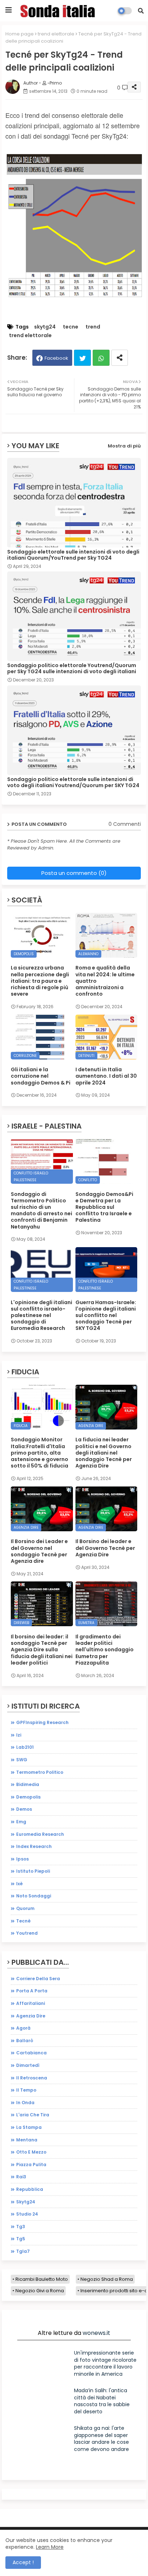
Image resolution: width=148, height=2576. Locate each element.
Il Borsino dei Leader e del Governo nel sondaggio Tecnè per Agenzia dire (39, 1551)
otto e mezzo (31, 2152)
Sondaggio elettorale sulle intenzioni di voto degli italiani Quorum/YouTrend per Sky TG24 (73, 555)
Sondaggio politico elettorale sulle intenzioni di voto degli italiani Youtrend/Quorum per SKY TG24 (73, 782)
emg (21, 1822)
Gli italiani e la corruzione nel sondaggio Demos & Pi (41, 1076)
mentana (27, 2140)
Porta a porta (32, 1991)
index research (34, 1846)
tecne (71, 327)
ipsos (22, 1859)
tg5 (21, 2239)
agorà (23, 2028)
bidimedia (28, 1784)
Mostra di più (124, 446)
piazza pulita (31, 2165)
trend (93, 327)
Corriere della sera (38, 1979)
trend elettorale (56, 34)
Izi (19, 1735)
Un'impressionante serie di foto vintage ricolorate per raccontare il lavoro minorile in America (105, 2363)
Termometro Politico (40, 1772)
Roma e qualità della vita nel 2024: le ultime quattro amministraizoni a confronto (105, 981)
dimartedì (28, 2065)
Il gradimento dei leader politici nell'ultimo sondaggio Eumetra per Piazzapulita (105, 1650)
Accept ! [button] (23, 2562)
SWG (22, 1760)
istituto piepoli (33, 1871)
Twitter (82, 358)
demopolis (28, 1797)
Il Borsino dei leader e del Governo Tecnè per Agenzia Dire (105, 1548)
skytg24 (45, 327)
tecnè (23, 1921)
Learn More (50, 2547)
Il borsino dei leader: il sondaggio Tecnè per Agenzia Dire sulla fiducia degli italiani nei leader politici (42, 1650)
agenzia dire (31, 2016)
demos (24, 1809)
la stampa (29, 2127)
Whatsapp (101, 358)
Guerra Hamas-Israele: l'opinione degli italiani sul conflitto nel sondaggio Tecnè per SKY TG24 (106, 1315)
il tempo (26, 2090)
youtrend (27, 1933)
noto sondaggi (34, 1896)
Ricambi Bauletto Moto (42, 2279)
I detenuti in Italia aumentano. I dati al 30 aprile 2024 (106, 1076)
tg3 (21, 2227)
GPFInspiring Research (42, 1722)
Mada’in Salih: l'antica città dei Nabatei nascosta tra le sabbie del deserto (102, 2401)
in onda (25, 2103)
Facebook (56, 358)
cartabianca (31, 2053)
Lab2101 (25, 1747)
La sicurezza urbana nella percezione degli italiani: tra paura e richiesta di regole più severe (40, 981)
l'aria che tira (33, 2115)
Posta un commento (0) (74, 873)
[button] (141, 11)
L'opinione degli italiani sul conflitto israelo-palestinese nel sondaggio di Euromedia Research (41, 1315)
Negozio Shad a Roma (107, 2279)
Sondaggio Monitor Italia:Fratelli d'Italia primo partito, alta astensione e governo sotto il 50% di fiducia (40, 1453)
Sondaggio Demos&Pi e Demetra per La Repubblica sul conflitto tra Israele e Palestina (104, 1207)
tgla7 (23, 2251)
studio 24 (27, 2214)
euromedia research (40, 1834)
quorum (25, 1908)
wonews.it (96, 2333)
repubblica (30, 2189)
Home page (20, 34)
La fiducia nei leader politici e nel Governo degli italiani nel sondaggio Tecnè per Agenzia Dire (104, 1453)
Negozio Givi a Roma (40, 2291)
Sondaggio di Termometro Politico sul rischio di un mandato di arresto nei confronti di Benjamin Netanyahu (41, 1210)
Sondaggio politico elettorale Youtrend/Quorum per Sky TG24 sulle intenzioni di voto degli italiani (72, 669)
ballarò (25, 2041)
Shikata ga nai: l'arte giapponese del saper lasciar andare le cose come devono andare (101, 2439)
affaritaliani (31, 2003)
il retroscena (32, 2078)
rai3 (21, 2177)
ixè (19, 1884)
